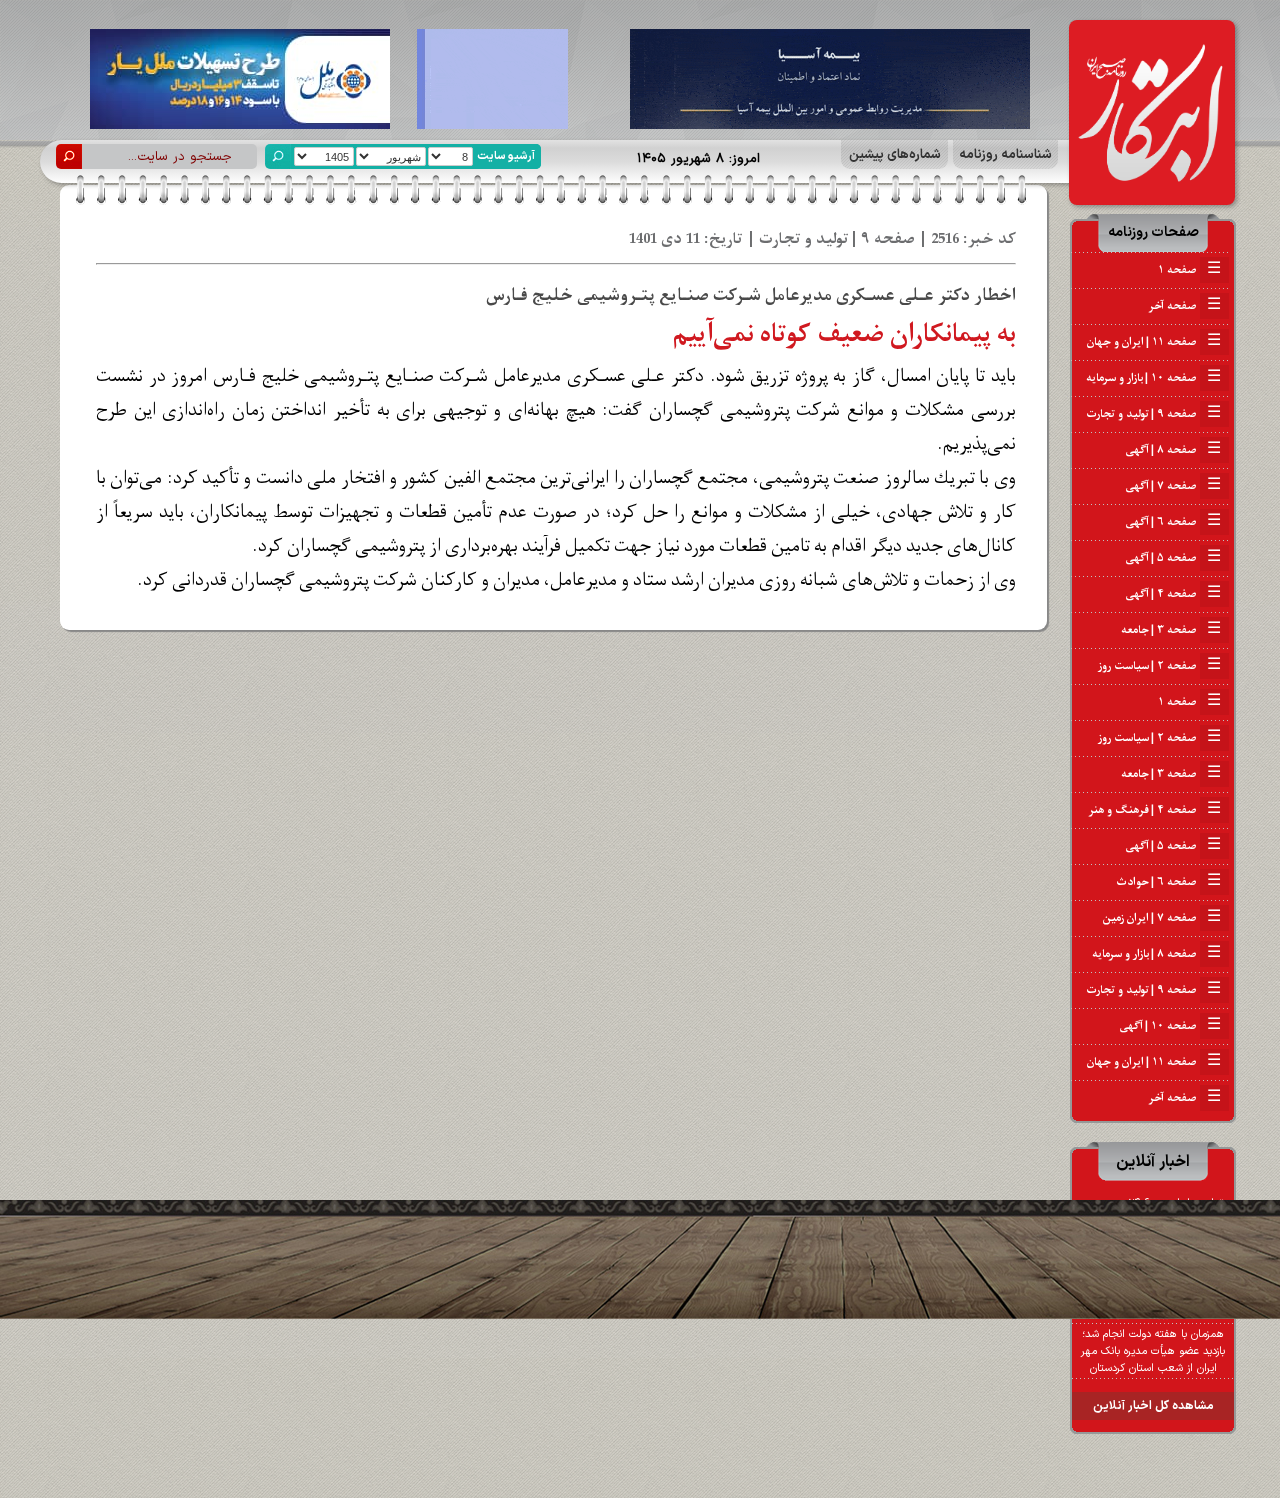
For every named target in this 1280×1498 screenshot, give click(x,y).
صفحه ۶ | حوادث (1168, 882)
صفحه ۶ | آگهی (1173, 522)
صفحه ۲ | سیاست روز (1159, 666)
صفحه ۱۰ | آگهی (1170, 1026)
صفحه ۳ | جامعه (1171, 630)
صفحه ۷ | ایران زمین (1162, 918)
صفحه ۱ (1189, 270)
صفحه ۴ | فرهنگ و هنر (1155, 810)
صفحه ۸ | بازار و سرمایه (1156, 954)
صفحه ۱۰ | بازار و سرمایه (1153, 378)
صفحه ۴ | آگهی (1173, 594)
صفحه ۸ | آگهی (1173, 450)
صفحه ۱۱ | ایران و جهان (1154, 342)
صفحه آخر (1184, 306)
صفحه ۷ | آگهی (1173, 486)
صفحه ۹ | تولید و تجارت (1153, 414)
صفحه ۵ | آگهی (1173, 558)
